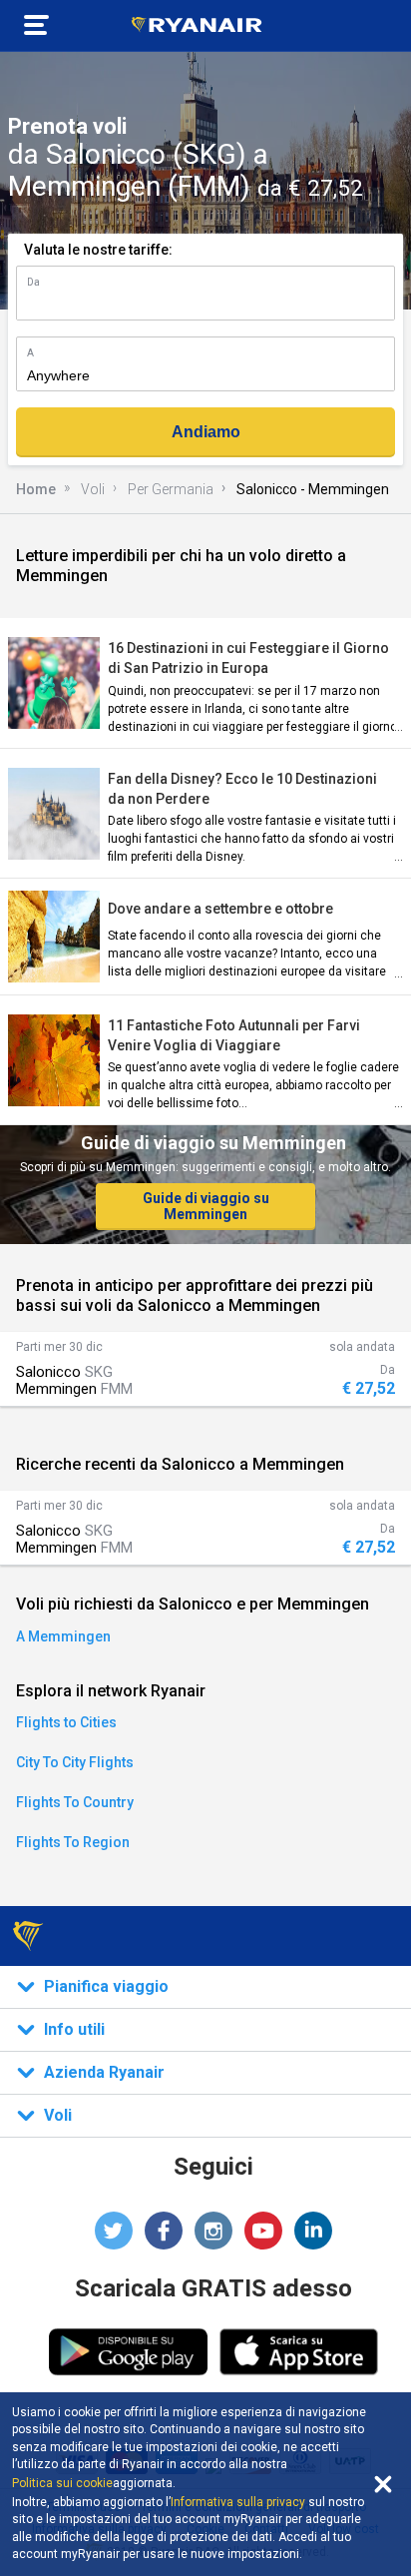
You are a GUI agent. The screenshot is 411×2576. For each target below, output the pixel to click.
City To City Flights (75, 1762)
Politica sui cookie (62, 2483)
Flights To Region (73, 1842)
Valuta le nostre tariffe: (98, 250)
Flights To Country (75, 1802)
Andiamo (206, 432)
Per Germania (171, 489)
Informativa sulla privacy (238, 2502)
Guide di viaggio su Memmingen (206, 1206)
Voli (93, 489)
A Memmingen (63, 1636)
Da (33, 282)
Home (36, 489)
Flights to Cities (66, 1722)
